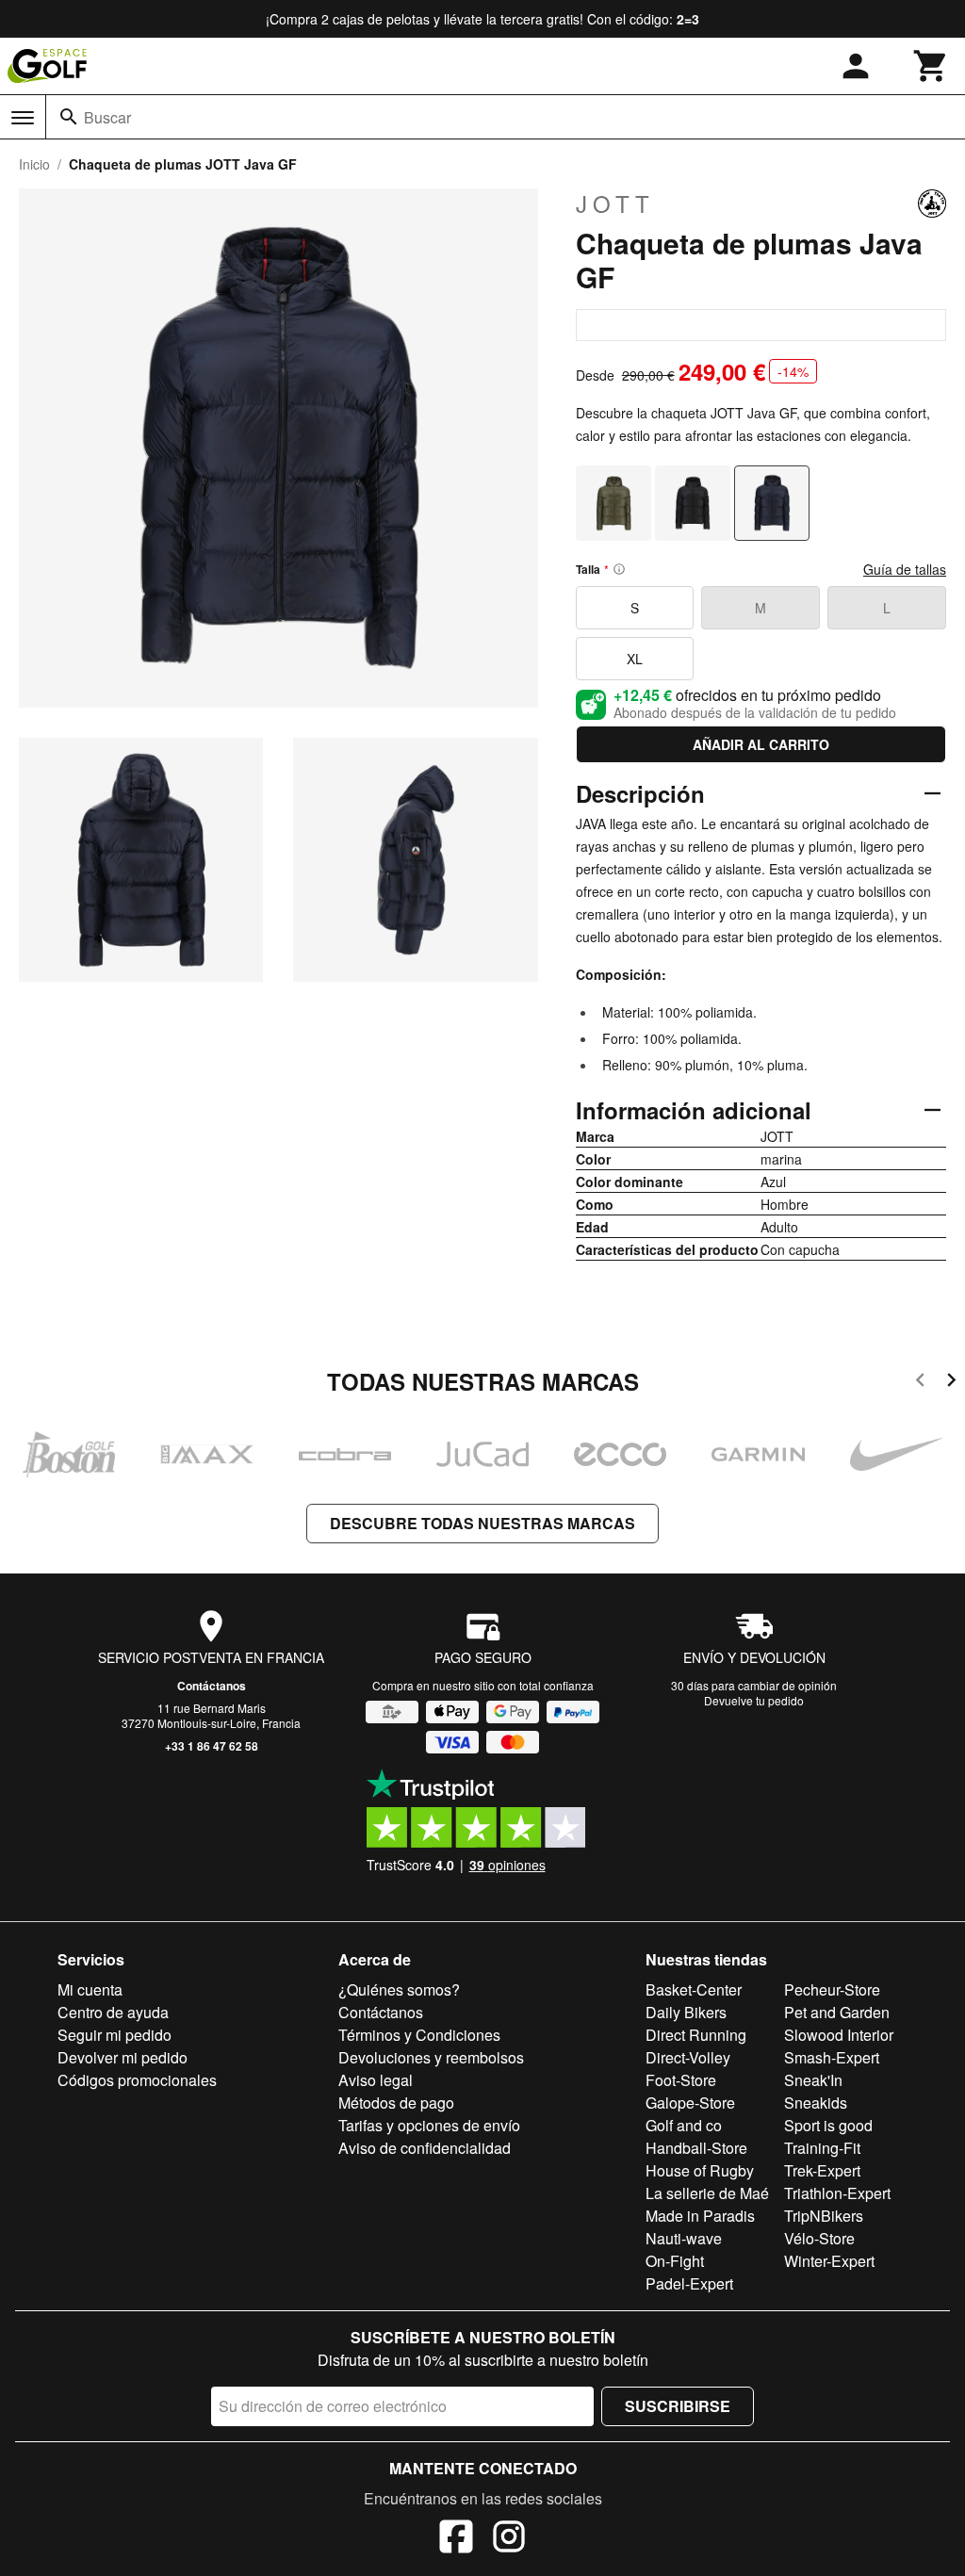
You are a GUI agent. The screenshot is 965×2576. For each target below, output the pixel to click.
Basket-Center (694, 1989)
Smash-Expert (832, 2057)
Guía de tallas (905, 569)
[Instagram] (509, 2539)
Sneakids (816, 2103)
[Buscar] (69, 117)
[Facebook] (456, 2539)
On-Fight (675, 2261)
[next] (951, 1383)
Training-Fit (822, 2148)
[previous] (920, 1383)
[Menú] (23, 118)
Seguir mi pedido (114, 2035)
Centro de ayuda (113, 2012)
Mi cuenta (90, 1989)
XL (635, 659)
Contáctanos (212, 1686)
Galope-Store (690, 2103)
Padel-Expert (689, 2283)
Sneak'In (813, 2080)
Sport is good (828, 2125)
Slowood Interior (839, 2035)
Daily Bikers (686, 2012)
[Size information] (619, 569)
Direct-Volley (688, 2057)
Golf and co (684, 2125)
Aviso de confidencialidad (425, 2148)
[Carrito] (931, 66)
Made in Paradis (700, 2216)
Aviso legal (376, 2080)
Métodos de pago (396, 2103)
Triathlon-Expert (837, 2193)
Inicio (34, 164)
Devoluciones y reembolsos (431, 2057)
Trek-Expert (822, 2170)
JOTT (615, 204)
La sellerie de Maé (707, 2193)
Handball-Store (696, 2148)
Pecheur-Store (832, 1989)
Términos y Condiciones (419, 2035)
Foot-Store (681, 2080)
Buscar (107, 117)
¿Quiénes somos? (399, 1989)
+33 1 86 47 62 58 (212, 1746)
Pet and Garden (837, 2012)
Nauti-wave (684, 2238)
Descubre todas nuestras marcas (482, 1523)
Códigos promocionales (137, 2080)
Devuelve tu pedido (754, 1700)
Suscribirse (678, 2406)
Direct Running (696, 2035)
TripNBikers (824, 2216)
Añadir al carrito (761, 744)
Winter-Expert (829, 2261)
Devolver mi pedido (123, 2057)
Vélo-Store (819, 2238)
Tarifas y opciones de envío (429, 2125)
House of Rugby (700, 2170)
